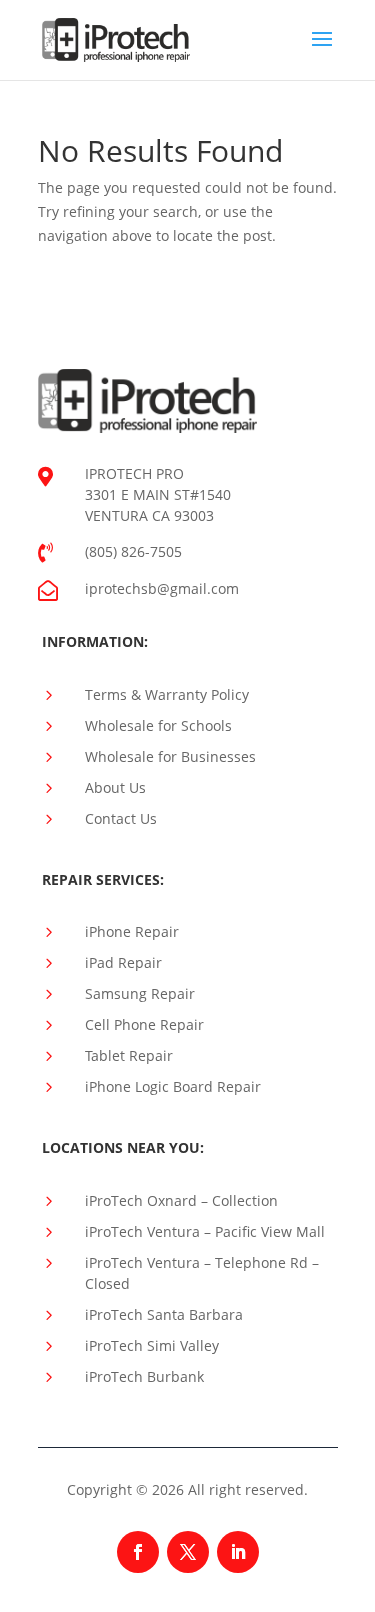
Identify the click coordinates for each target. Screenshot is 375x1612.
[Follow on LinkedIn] (238, 1552)
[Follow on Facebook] (138, 1552)
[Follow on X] (188, 1552)
